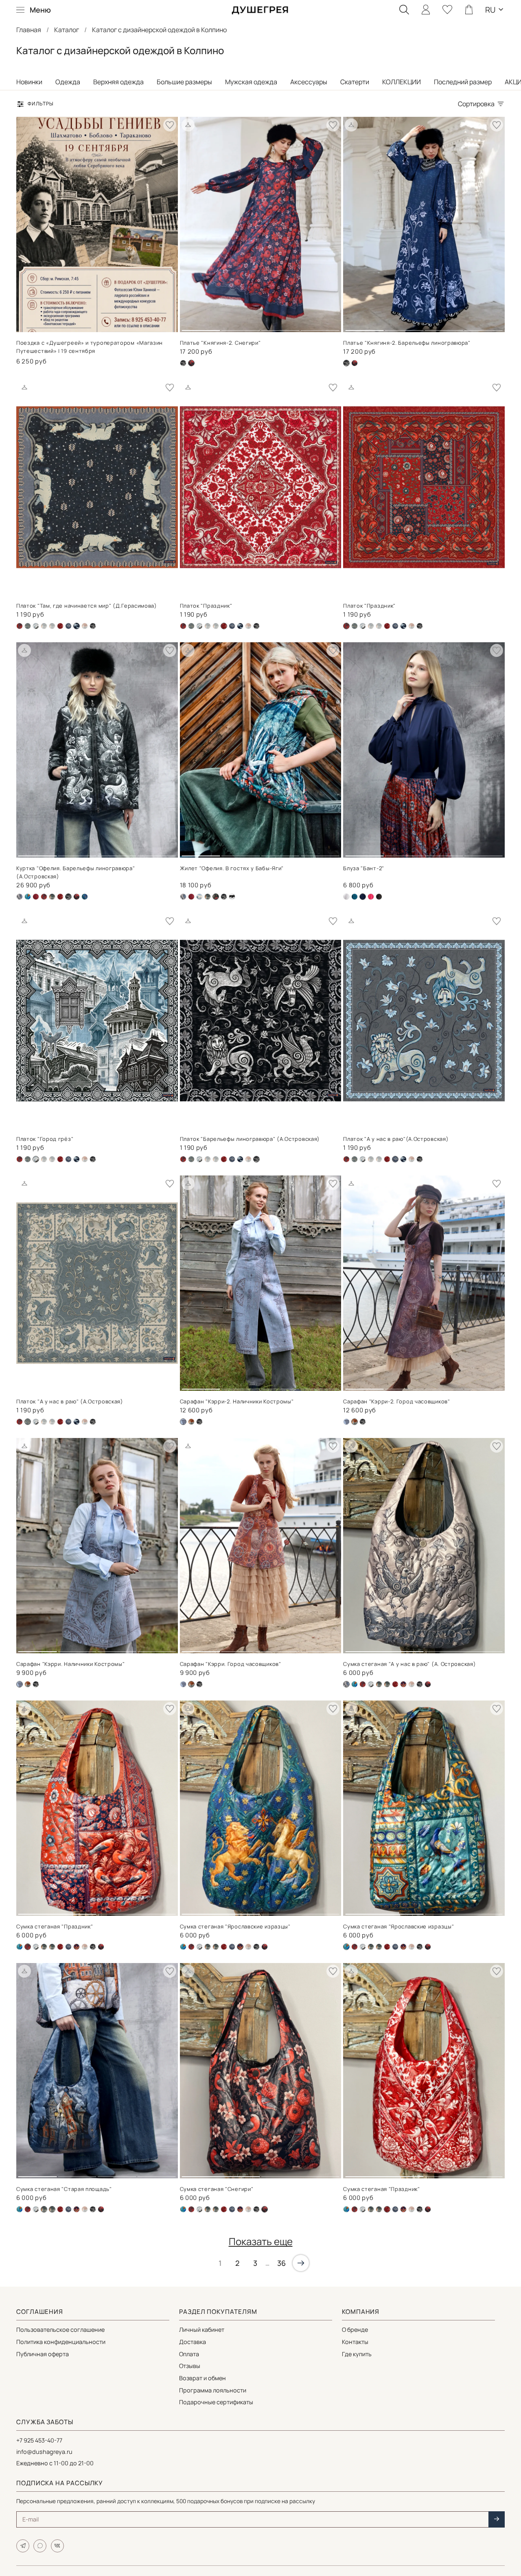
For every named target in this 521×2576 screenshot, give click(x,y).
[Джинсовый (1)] (28, 626)
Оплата (189, 2354)
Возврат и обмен (202, 2378)
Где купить (357, 2354)
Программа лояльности (213, 2390)
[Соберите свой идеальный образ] (188, 125)
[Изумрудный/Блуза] (355, 897)
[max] (40, 2546)
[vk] (57, 2546)
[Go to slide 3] (280, 327)
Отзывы (190, 2366)
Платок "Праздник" (206, 606)
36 (281, 2263)
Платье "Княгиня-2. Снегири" (220, 343)
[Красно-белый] (60, 626)
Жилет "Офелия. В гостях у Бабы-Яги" (232, 868)
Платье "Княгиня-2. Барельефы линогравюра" (407, 343)
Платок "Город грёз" (45, 1139)
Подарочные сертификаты (216, 2402)
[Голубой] (199, 897)
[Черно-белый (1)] (183, 363)
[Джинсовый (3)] (346, 1422)
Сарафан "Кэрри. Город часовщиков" (231, 1664)
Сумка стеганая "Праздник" (55, 1926)
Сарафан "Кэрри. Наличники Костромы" (71, 1664)
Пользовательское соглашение (60, 2330)
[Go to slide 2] (241, 327)
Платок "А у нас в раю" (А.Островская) (70, 1401)
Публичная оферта (43, 2354)
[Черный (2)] (355, 363)
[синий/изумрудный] (85, 897)
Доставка (193, 2342)
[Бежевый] (20, 897)
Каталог (67, 30)
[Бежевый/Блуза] (346, 897)
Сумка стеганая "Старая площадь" (64, 2189)
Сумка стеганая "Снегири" (217, 2189)
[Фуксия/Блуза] (371, 897)
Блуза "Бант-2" (364, 868)
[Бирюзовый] (28, 897)
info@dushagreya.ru (44, 2452)
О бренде (355, 2330)
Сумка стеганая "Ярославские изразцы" (235, 1926)
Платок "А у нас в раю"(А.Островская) (396, 1139)
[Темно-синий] (240, 626)
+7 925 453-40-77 (39, 2440)
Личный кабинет (202, 2330)
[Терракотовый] (85, 626)
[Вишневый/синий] (20, 626)
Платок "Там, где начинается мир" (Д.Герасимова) (87, 606)
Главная (29, 30)
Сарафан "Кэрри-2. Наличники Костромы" (237, 1401)
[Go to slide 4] (320, 327)
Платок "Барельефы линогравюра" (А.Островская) (250, 1139)
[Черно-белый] (232, 897)
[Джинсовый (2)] (36, 626)
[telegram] (23, 2546)
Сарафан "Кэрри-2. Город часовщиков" (397, 1401)
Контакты (355, 2342)
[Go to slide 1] (201, 327)
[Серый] (68, 626)
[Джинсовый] (44, 626)
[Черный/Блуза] (379, 897)
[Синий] (403, 1684)
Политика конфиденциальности (61, 2342)
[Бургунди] (36, 897)
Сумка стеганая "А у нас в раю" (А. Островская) (409, 1664)
